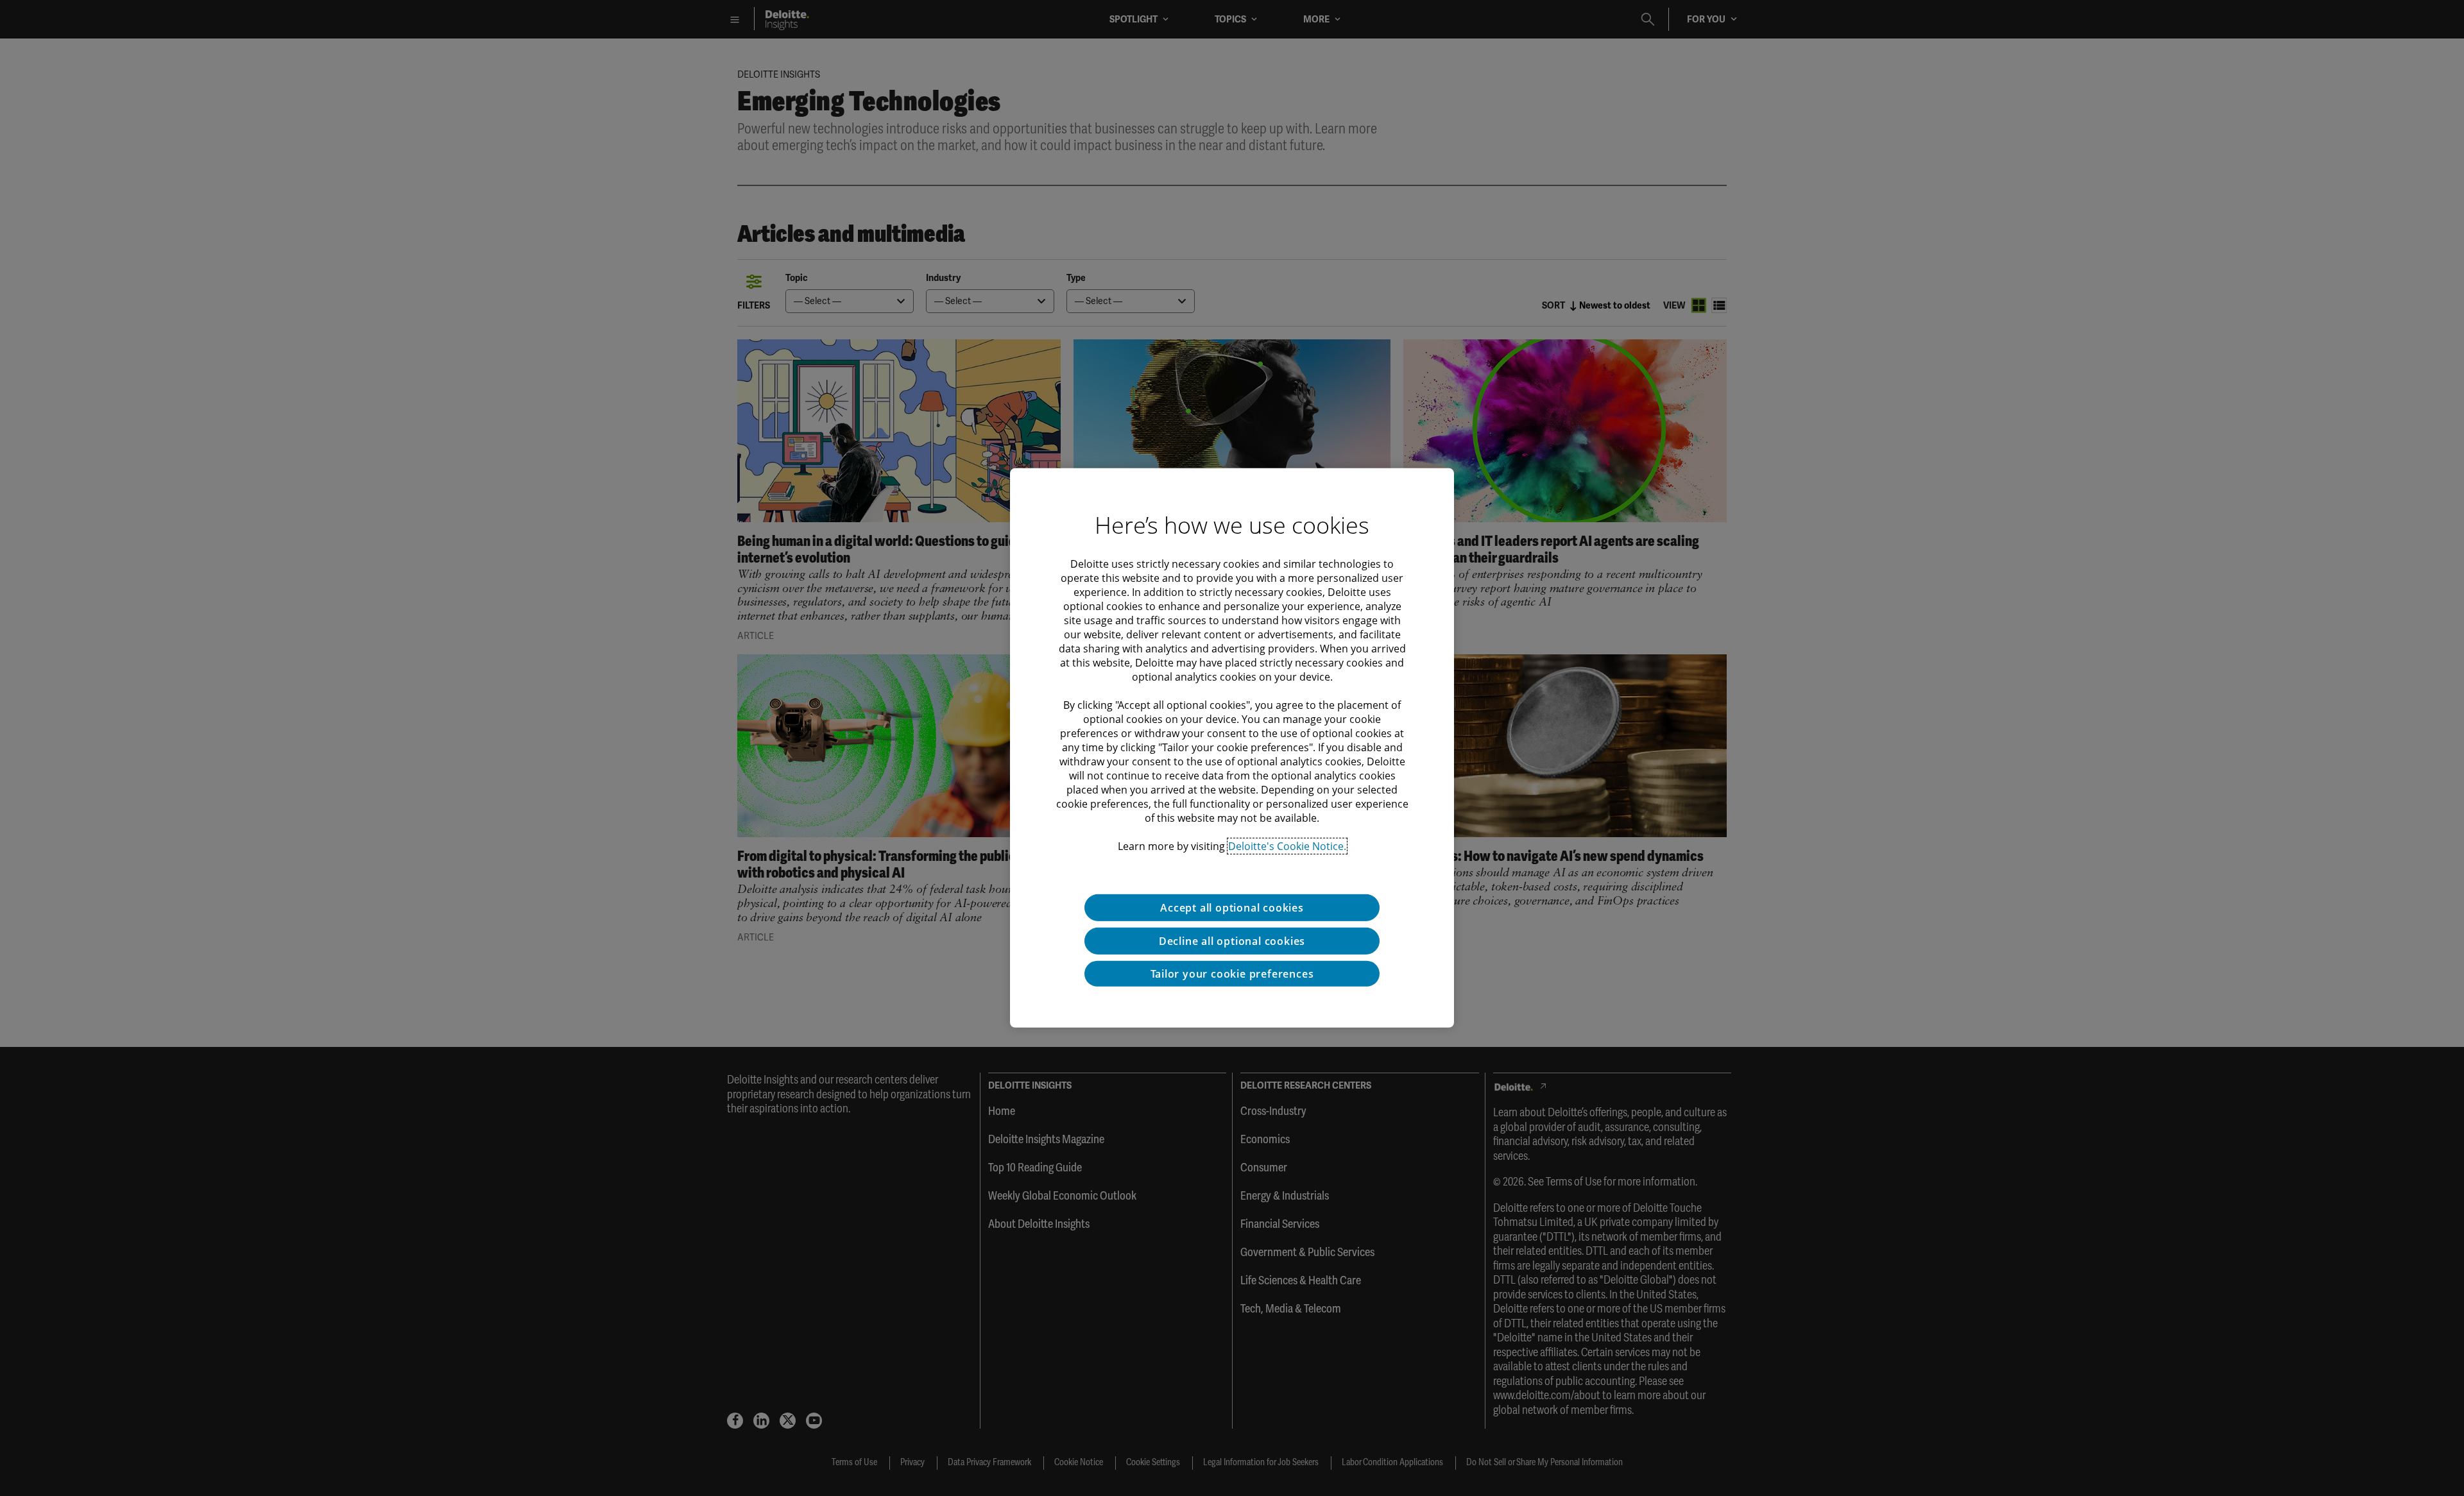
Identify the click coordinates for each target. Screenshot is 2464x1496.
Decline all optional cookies (1232, 941)
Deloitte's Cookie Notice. (1287, 846)
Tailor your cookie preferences (1232, 974)
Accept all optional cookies (1232, 908)
